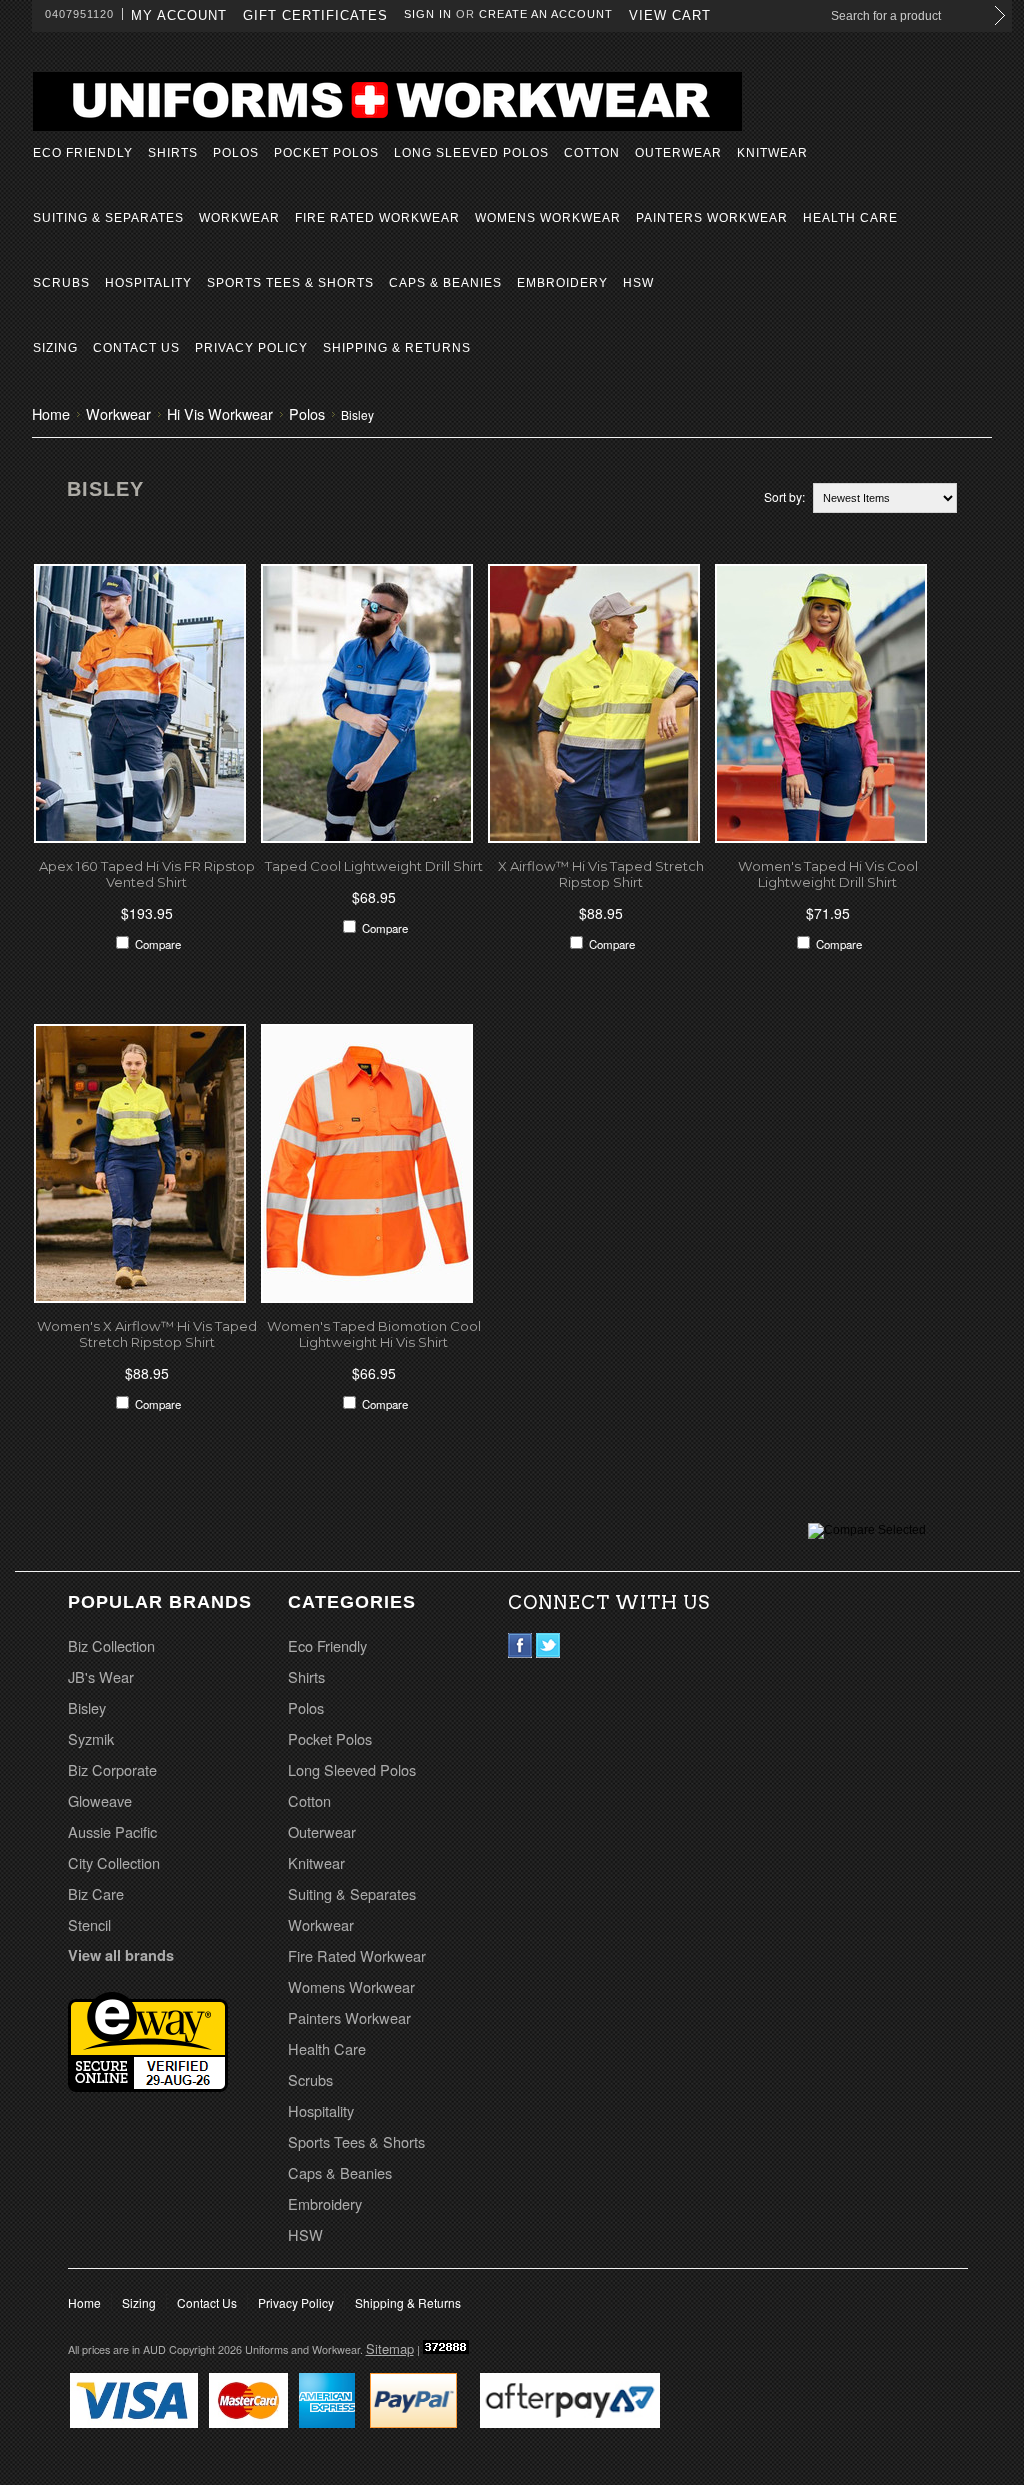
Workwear (239, 218)
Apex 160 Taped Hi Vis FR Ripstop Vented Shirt (147, 874)
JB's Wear (101, 1676)
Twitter (548, 1645)
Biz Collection (111, 1645)
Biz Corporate (112, 1769)
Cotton (592, 153)
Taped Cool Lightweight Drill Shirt (374, 866)
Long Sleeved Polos (471, 153)
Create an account (546, 14)
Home (51, 413)
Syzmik (91, 1738)
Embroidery (562, 283)
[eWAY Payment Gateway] (148, 2085)
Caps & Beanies (445, 283)
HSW (638, 283)
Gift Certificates (315, 15)
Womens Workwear (548, 218)
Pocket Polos (326, 153)
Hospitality (148, 283)
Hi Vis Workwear (220, 413)
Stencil (89, 1924)
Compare (158, 944)
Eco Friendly (83, 153)
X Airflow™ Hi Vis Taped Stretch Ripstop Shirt (601, 874)
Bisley (87, 1707)
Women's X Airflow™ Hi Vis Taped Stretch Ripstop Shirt (147, 1334)
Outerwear (678, 153)
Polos (236, 153)
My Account (179, 15)
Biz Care (96, 1893)
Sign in (428, 14)
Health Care (850, 218)
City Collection (114, 1862)
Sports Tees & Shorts (290, 283)
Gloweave (100, 1800)
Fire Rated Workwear (377, 218)
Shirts (173, 153)
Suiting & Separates (108, 218)
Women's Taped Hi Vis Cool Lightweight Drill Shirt (828, 874)
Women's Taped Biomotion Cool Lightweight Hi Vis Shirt (374, 1334)
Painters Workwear (712, 218)
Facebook (520, 1645)
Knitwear (772, 153)
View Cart (670, 15)
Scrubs (61, 283)
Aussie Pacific (112, 1831)
